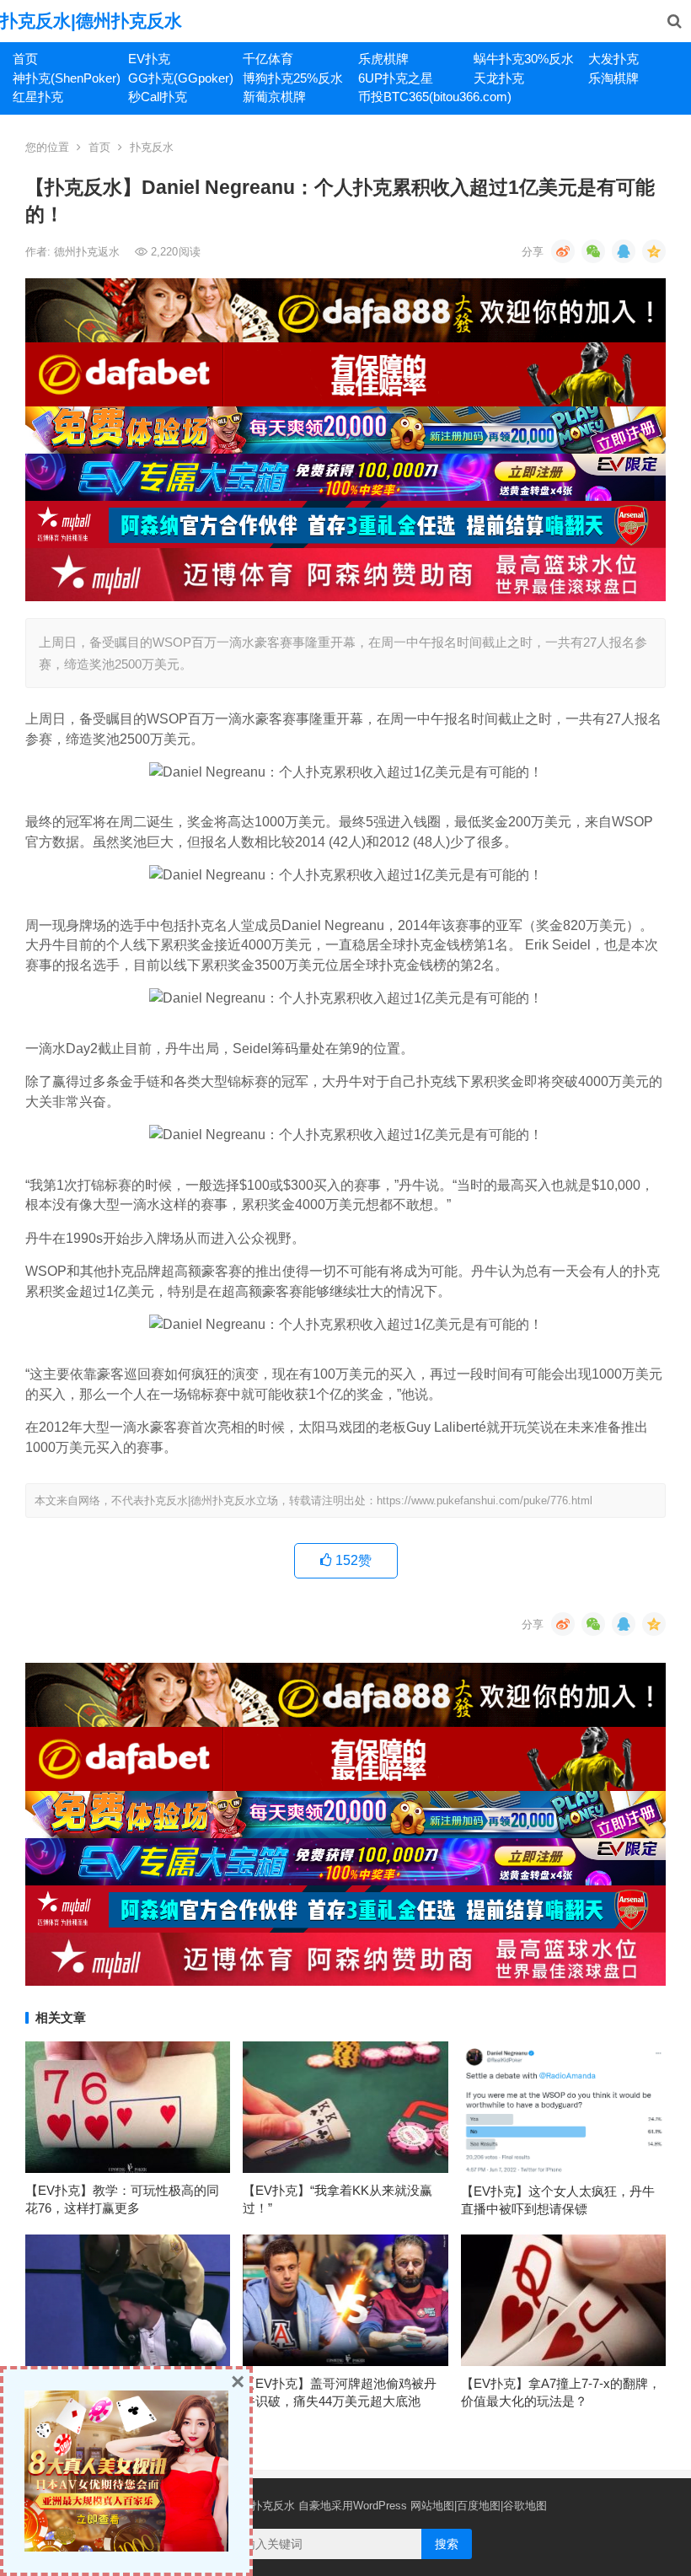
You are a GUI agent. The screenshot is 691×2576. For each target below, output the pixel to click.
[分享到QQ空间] (654, 251)
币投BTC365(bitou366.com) (410, 97)
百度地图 (479, 2506)
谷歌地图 (525, 2506)
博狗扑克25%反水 (293, 78)
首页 (25, 59)
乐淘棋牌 (613, 78)
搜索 (447, 2544)
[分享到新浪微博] (563, 251)
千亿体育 (268, 59)
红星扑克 (38, 97)
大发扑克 (613, 59)
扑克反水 (152, 147)
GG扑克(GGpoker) (179, 78)
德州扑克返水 (88, 252)
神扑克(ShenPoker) (64, 78)
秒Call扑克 (158, 97)
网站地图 (432, 2506)
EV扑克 (149, 59)
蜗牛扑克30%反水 (524, 59)
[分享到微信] (593, 251)
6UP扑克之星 (396, 78)
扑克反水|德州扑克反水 (91, 21)
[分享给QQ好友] (624, 251)
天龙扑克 (499, 78)
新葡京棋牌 (274, 97)
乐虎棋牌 (383, 59)
